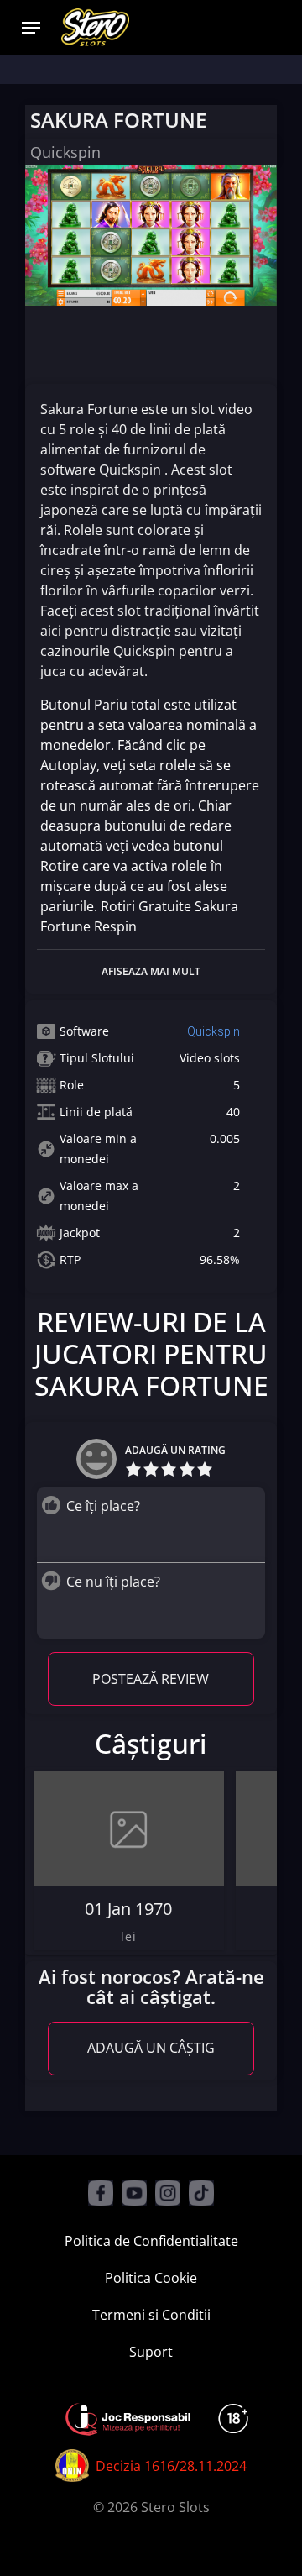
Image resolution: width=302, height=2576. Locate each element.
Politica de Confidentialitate (151, 2241)
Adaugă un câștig (151, 2048)
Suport (151, 2352)
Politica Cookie (151, 2278)
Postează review (151, 1679)
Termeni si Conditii (151, 2315)
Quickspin (213, 1031)
